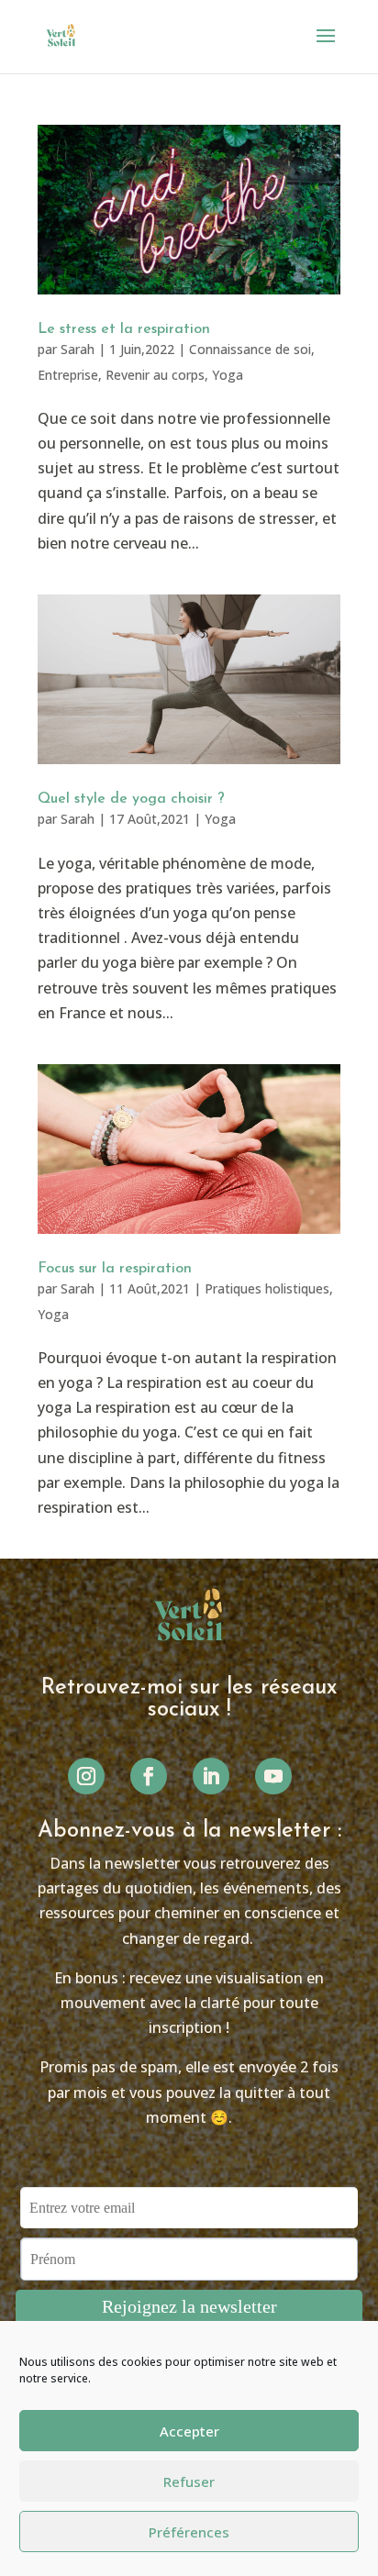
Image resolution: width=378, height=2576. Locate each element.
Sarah (78, 349)
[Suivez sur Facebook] (149, 1776)
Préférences (189, 2532)
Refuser (189, 2482)
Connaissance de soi (250, 349)
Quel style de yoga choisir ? (131, 799)
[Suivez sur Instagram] (86, 1776)
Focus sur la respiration (115, 1269)
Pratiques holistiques (267, 1288)
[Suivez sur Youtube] (273, 1776)
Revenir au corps (155, 375)
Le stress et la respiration (124, 329)
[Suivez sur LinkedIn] (211, 1776)
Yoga (228, 375)
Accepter (189, 2431)
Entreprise (68, 375)
